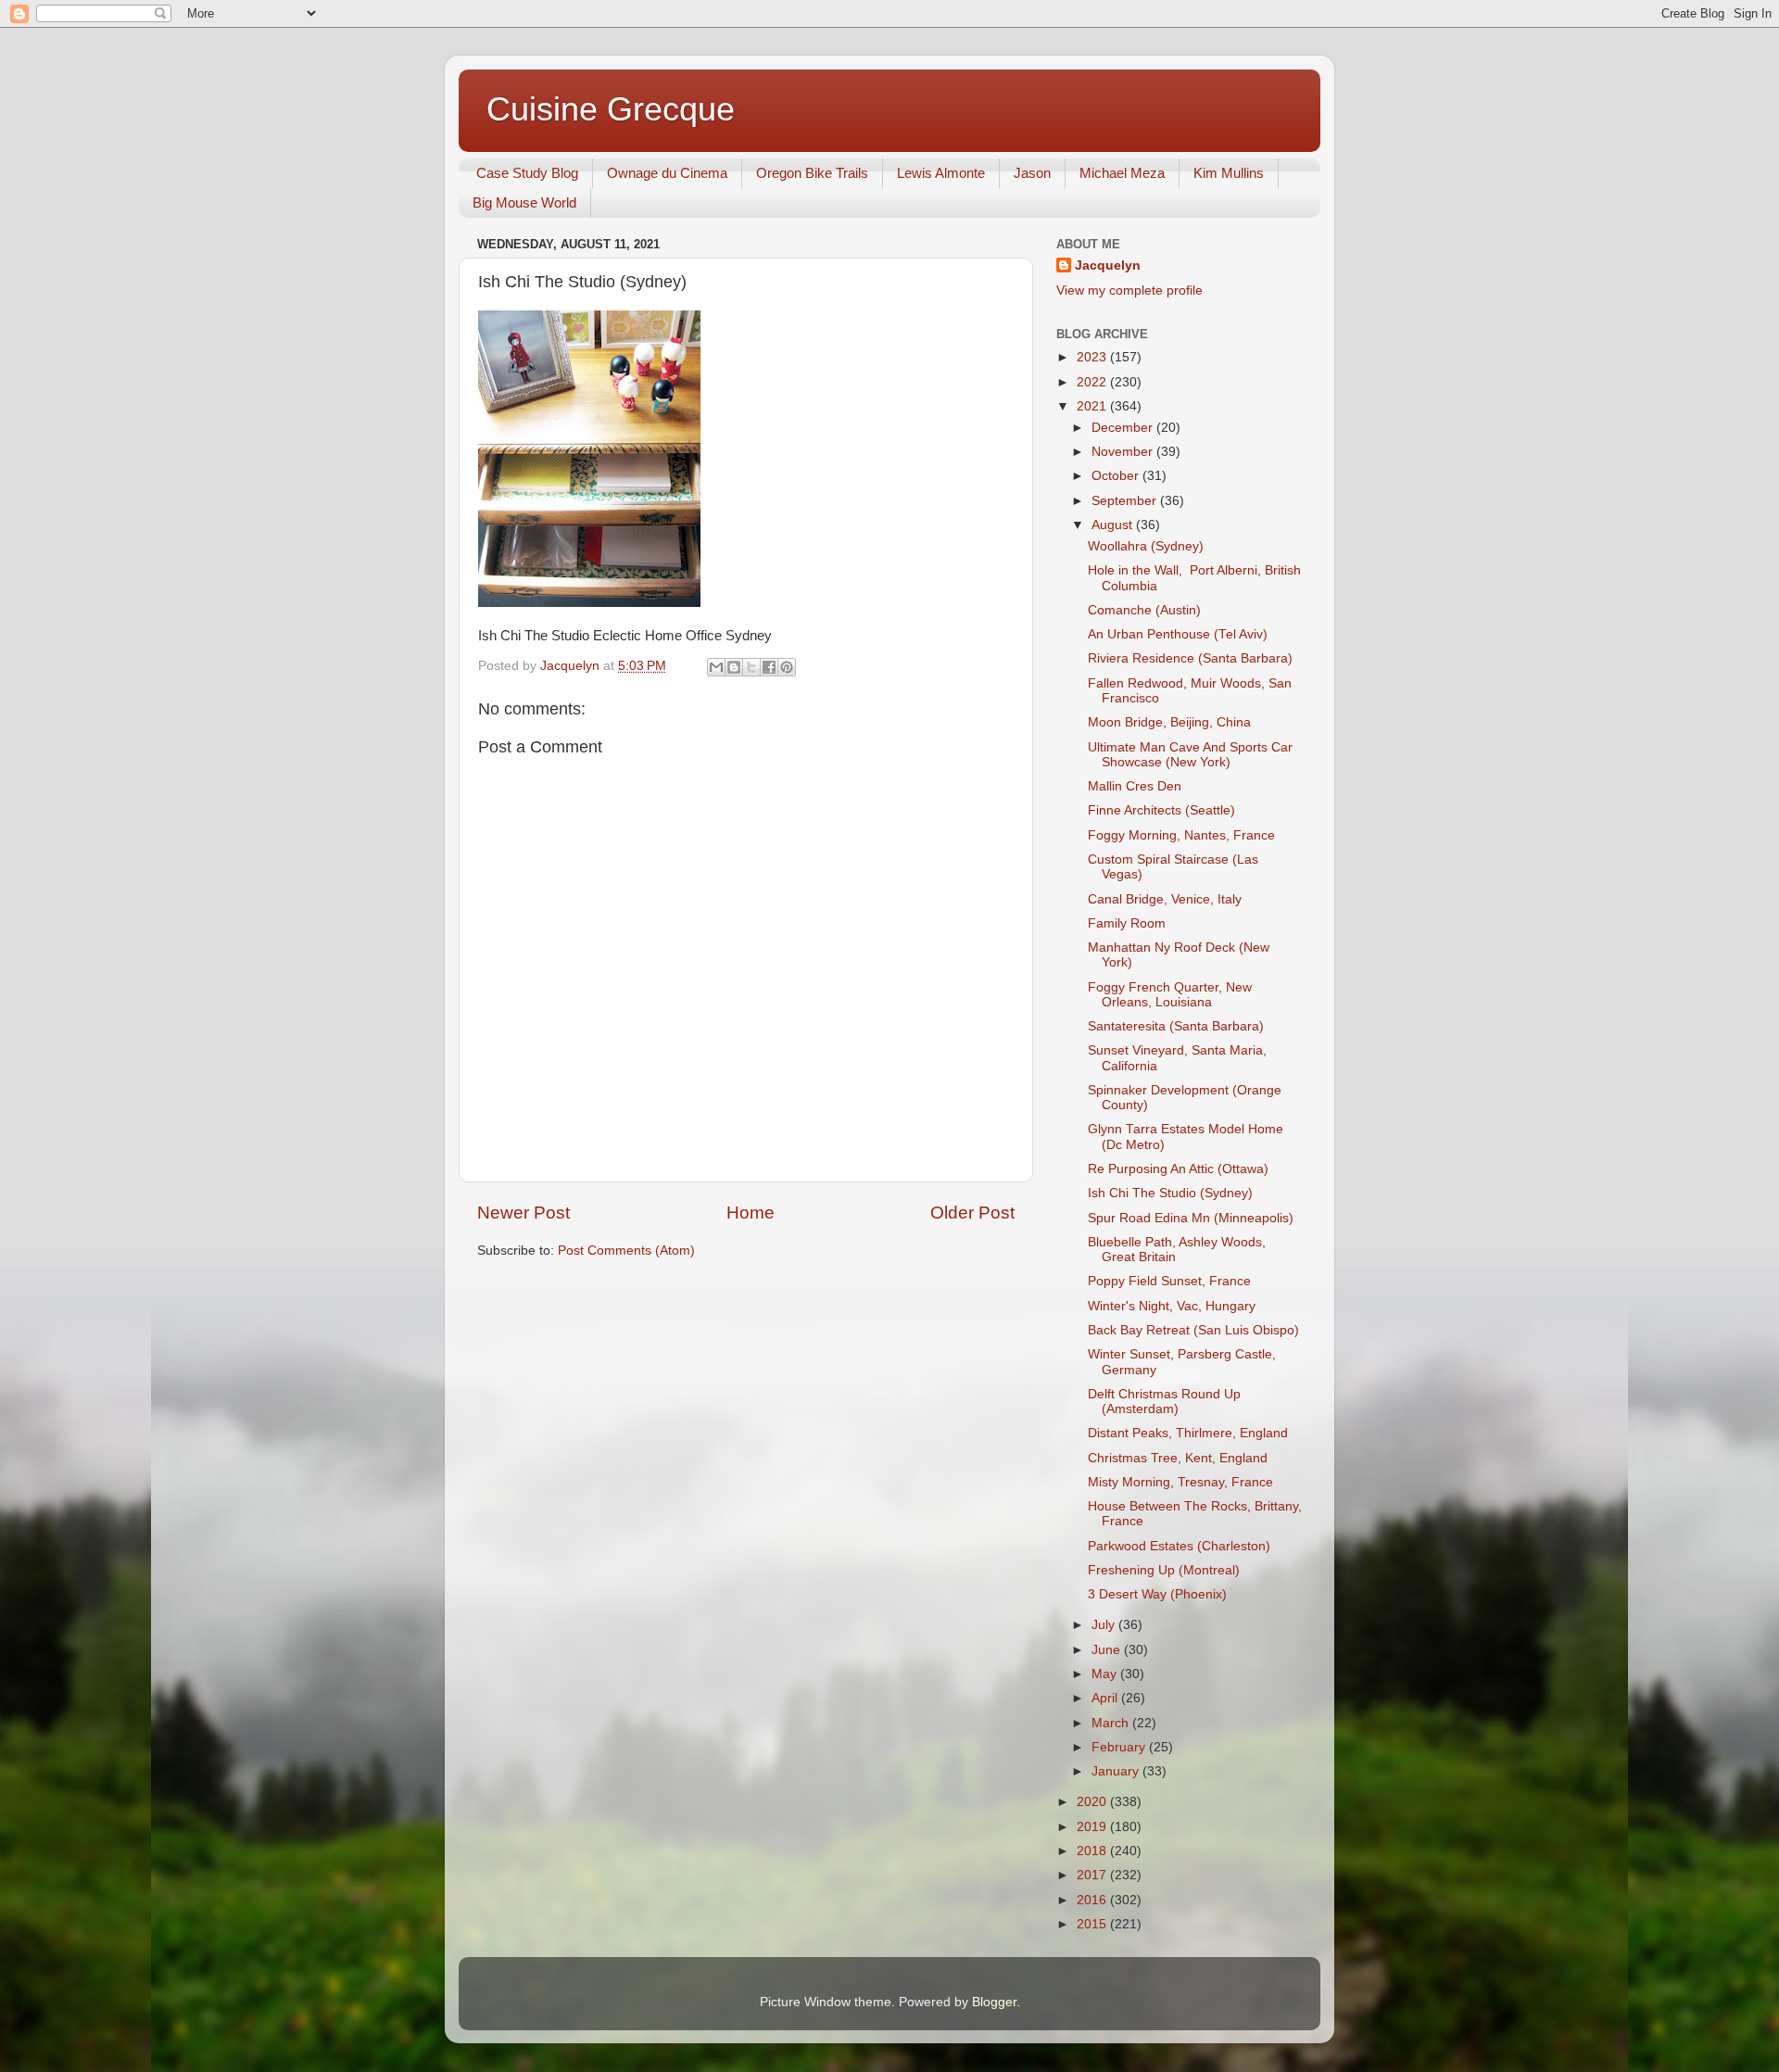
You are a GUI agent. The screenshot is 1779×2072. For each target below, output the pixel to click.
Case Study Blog (527, 173)
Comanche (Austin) (1144, 610)
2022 (1093, 382)
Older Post (972, 1213)
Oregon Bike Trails (812, 173)
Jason (1032, 173)
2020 (1093, 1802)
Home (751, 1213)
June (1108, 1650)
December (1124, 428)
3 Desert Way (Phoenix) (1157, 1594)
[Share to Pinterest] (787, 667)
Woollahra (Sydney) (1146, 546)
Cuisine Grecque (611, 109)
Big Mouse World (524, 202)
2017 (1093, 1875)
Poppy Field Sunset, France (1169, 1281)
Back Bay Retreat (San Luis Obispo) (1193, 1330)
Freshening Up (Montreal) (1164, 1570)
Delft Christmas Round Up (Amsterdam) (1164, 1402)
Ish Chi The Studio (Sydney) (1170, 1193)
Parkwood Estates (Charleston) (1179, 1546)
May (1106, 1674)
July (1105, 1625)
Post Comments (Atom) (626, 1251)
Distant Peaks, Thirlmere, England (1188, 1433)
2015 (1093, 1924)
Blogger (994, 2002)
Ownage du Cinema (667, 173)
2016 (1093, 1900)
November (1124, 452)
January (1117, 1771)
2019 (1093, 1827)
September (1126, 501)
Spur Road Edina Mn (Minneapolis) (1191, 1218)
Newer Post (524, 1213)
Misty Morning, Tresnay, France (1180, 1482)
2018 (1093, 1851)
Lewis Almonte (941, 173)
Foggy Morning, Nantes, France (1181, 835)
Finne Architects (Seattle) (1161, 810)
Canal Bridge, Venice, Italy (1165, 899)
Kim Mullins (1229, 173)
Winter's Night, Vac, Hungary (1172, 1306)
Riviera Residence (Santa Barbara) (1190, 658)
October (1117, 476)
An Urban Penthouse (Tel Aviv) (1178, 634)
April (1106, 1698)
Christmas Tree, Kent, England (1178, 1458)
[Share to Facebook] (769, 667)
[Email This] (716, 667)
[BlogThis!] (734, 667)
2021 (1093, 406)
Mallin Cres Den (1135, 786)
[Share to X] (751, 667)
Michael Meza (1122, 173)
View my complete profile (1129, 291)
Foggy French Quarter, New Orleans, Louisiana (1170, 995)
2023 (1093, 357)
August (1114, 525)
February (1120, 1747)
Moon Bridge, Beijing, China (1169, 722)
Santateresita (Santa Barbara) (1176, 1026)
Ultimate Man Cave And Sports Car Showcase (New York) (1190, 755)
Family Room (1127, 923)
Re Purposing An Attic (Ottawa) (1178, 1169)
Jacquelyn (1108, 265)
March (1112, 1723)
